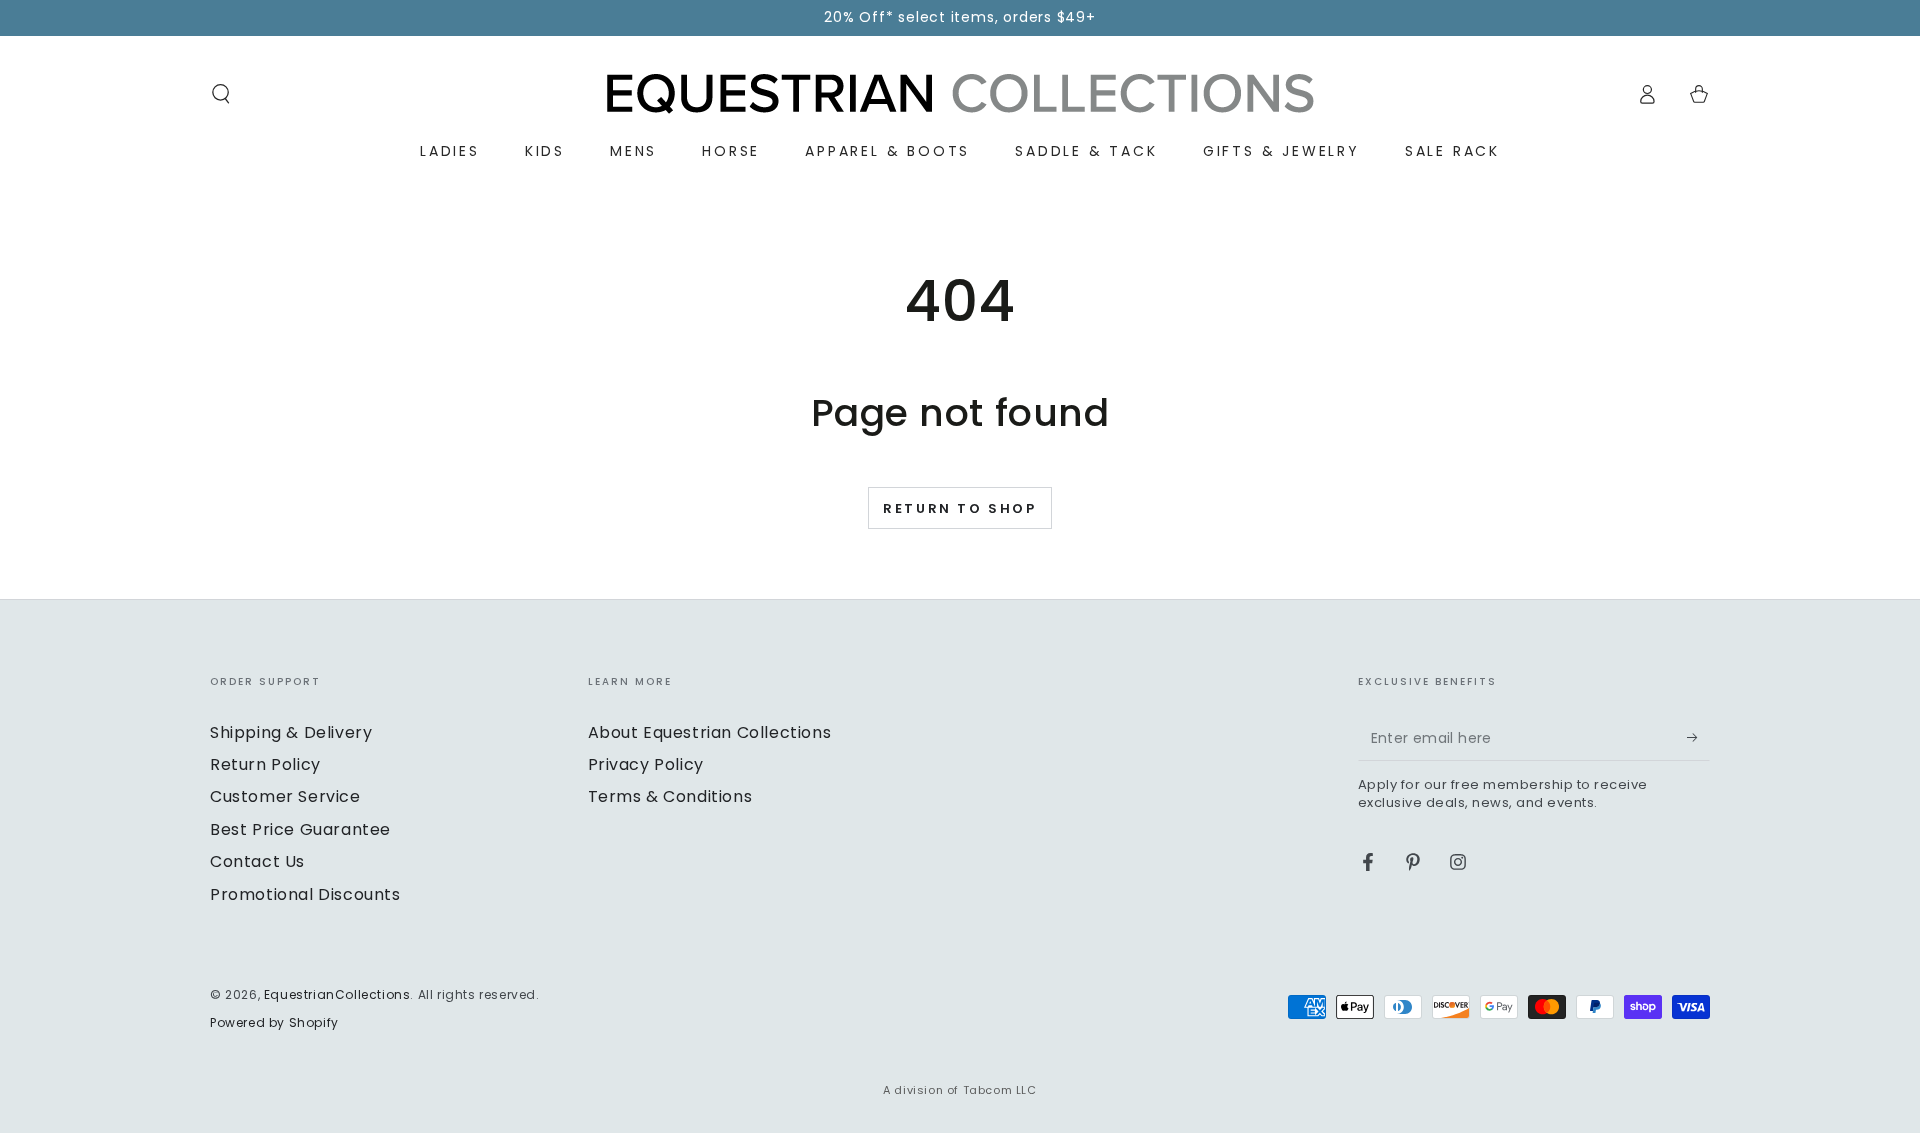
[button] (221, 94)
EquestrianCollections (337, 994)
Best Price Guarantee (300, 829)
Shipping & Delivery (291, 732)
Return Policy (265, 764)
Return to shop (959, 508)
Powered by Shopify (274, 1023)
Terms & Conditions (670, 796)
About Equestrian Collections (710, 732)
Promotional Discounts (305, 894)
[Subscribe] (1698, 738)
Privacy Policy (646, 764)
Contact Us (257, 861)
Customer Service (285, 796)
